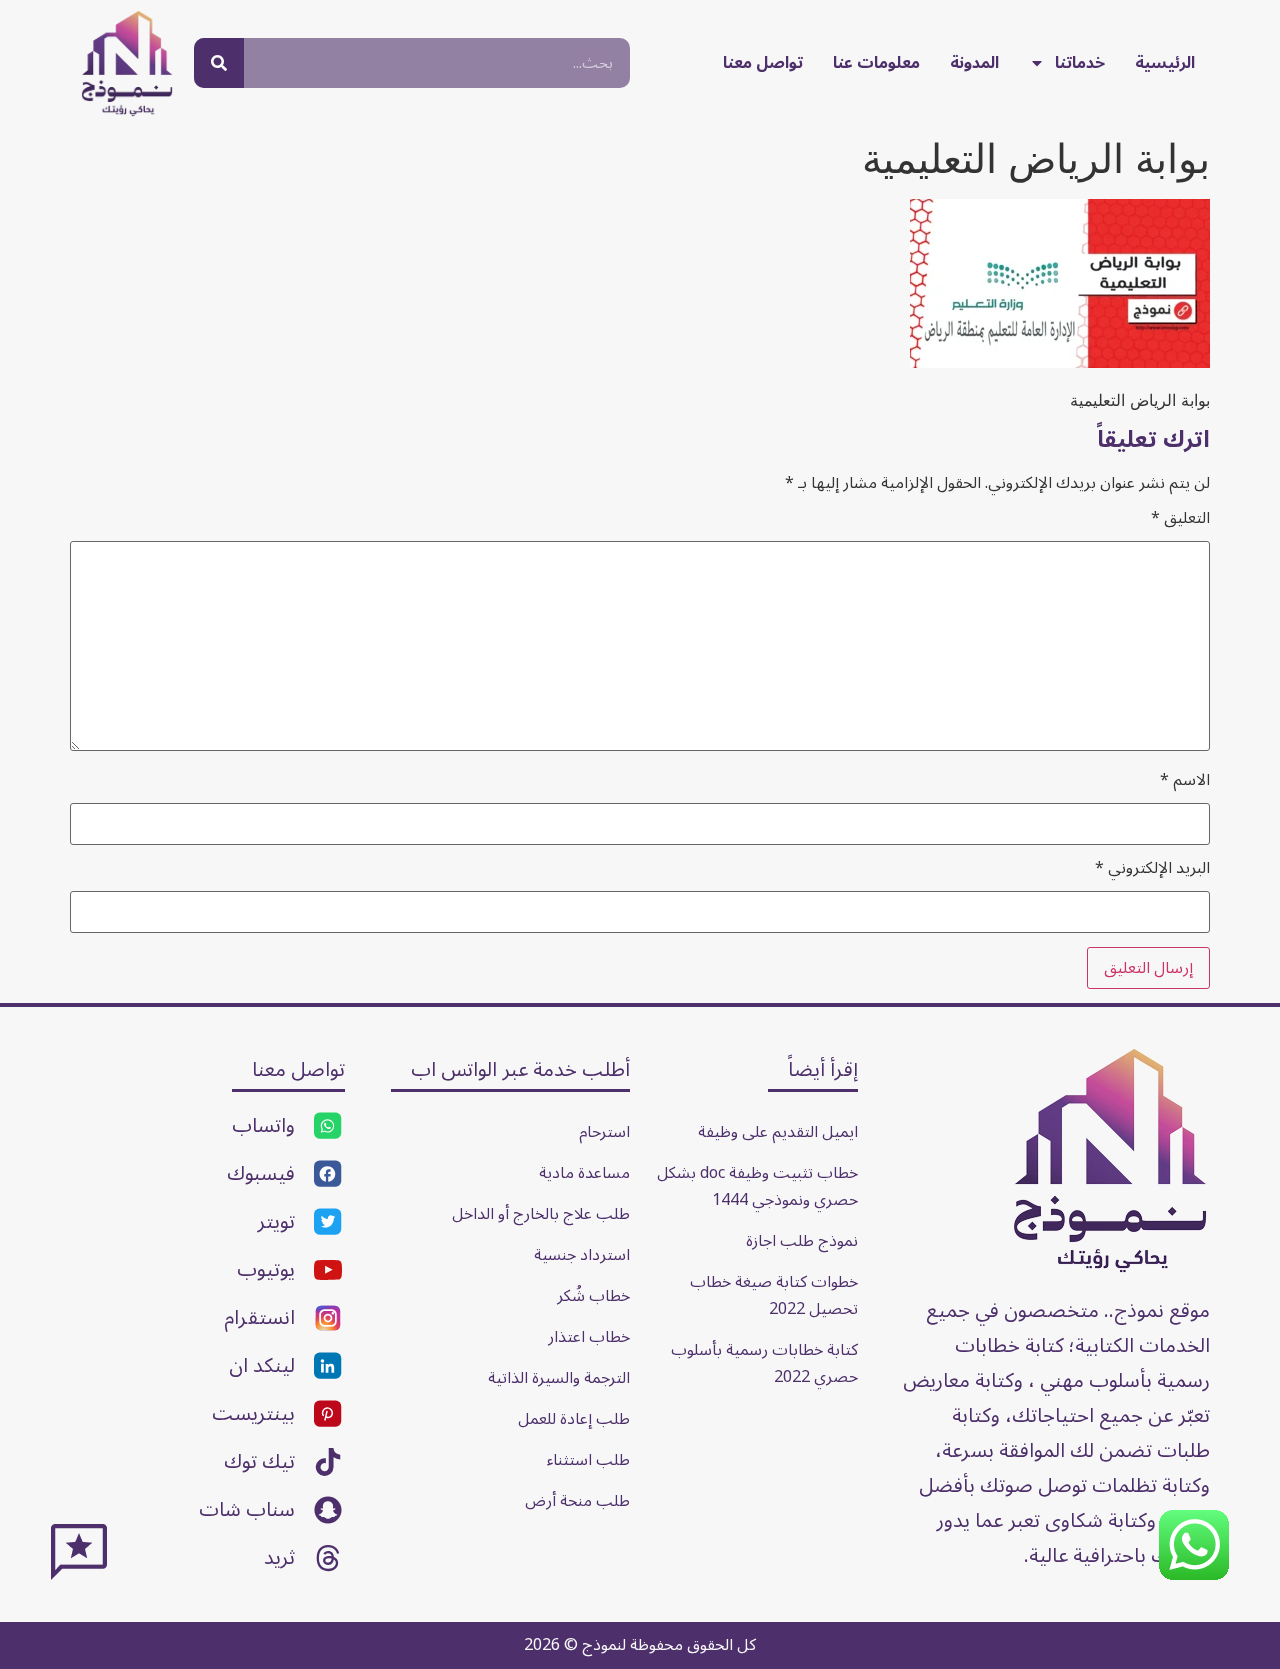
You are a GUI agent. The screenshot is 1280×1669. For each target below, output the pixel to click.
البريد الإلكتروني (1152, 868)
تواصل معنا (763, 63)
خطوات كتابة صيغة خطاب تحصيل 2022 (772, 1295)
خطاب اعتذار (589, 1337)
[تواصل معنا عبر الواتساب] (1194, 1574)
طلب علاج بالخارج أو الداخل (541, 1214)
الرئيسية (1165, 63)
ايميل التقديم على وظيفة (778, 1132)
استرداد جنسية (582, 1255)
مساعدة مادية (584, 1173)
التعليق (1180, 518)
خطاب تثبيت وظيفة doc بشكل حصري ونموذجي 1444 (755, 1186)
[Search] (219, 63)
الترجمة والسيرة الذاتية (559, 1378)
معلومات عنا (876, 63)
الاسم (1185, 780)
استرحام (604, 1132)
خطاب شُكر (593, 1296)
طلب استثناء (588, 1460)
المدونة (974, 63)
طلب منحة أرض (577, 1501)
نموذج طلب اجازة (802, 1241)
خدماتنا (1080, 63)
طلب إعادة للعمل (574, 1419)
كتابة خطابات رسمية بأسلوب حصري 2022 (762, 1363)
